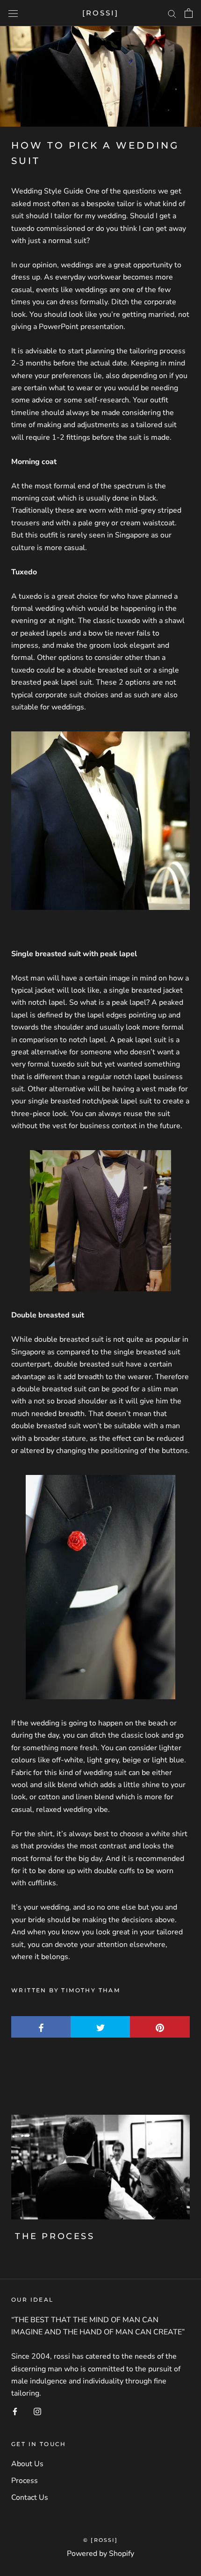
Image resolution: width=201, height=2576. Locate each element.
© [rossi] (100, 2540)
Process (25, 2481)
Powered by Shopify (100, 2554)
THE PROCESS (55, 2236)
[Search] (172, 13)
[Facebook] (15, 2411)
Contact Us (30, 2497)
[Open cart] (189, 13)
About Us (27, 2464)
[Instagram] (37, 2411)
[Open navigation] (13, 13)
